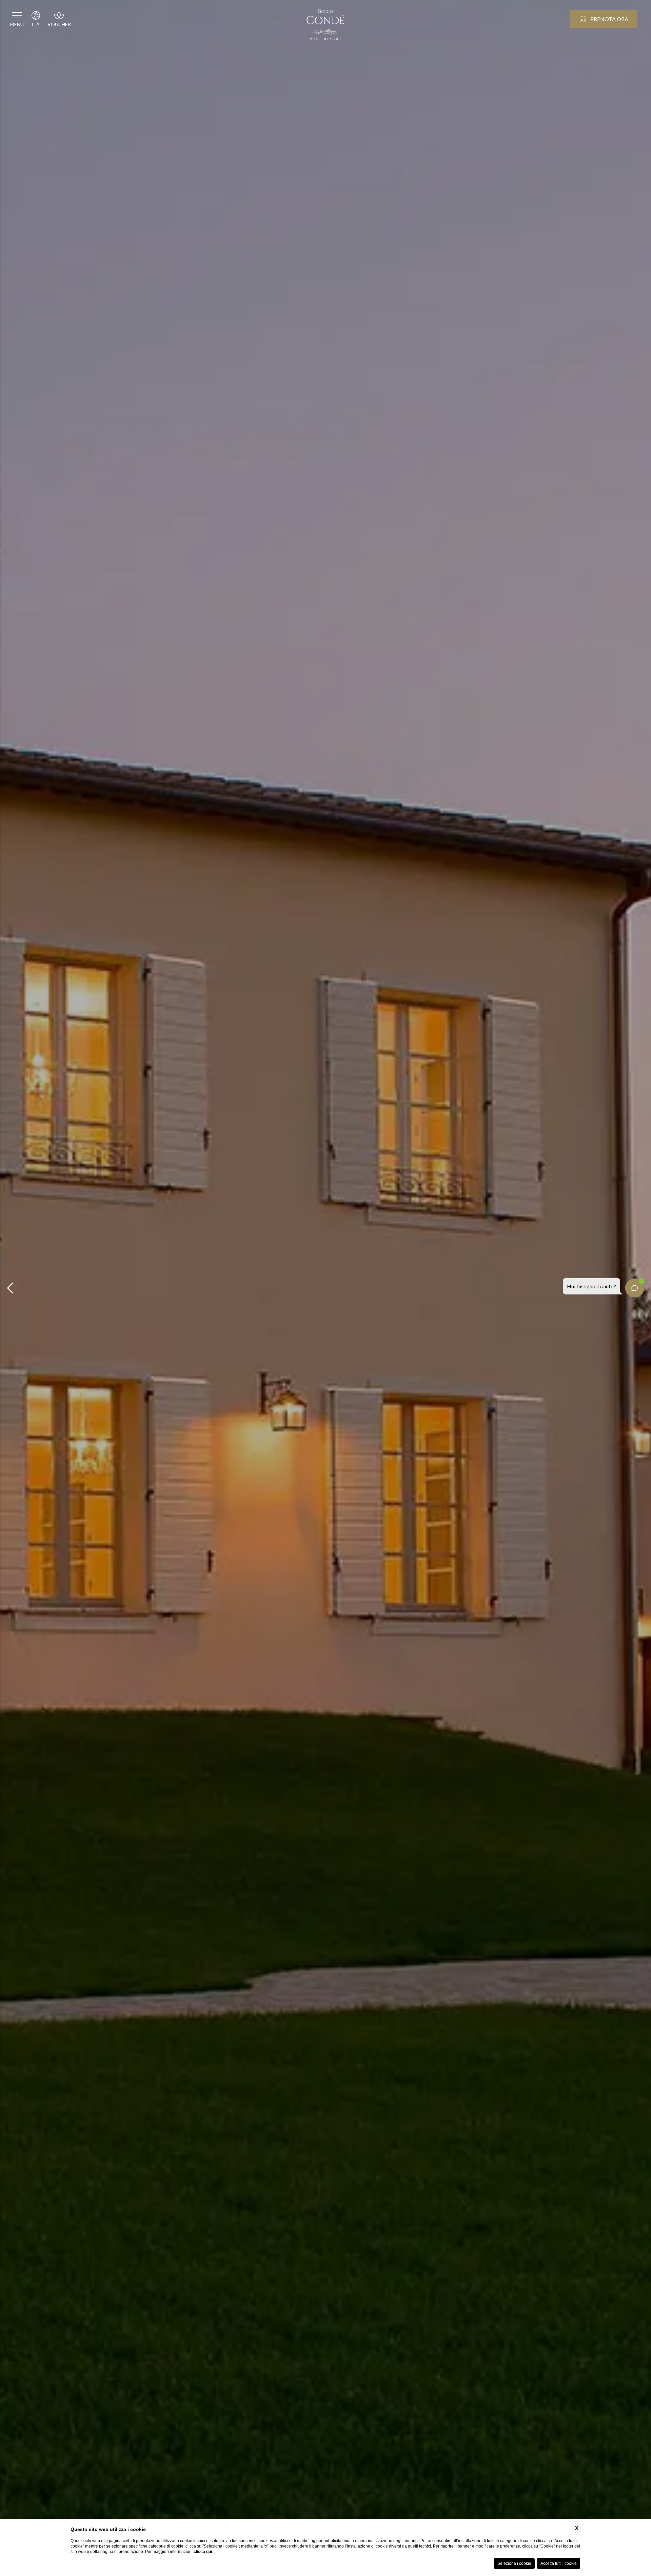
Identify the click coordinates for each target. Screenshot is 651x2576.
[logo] (325, 25)
